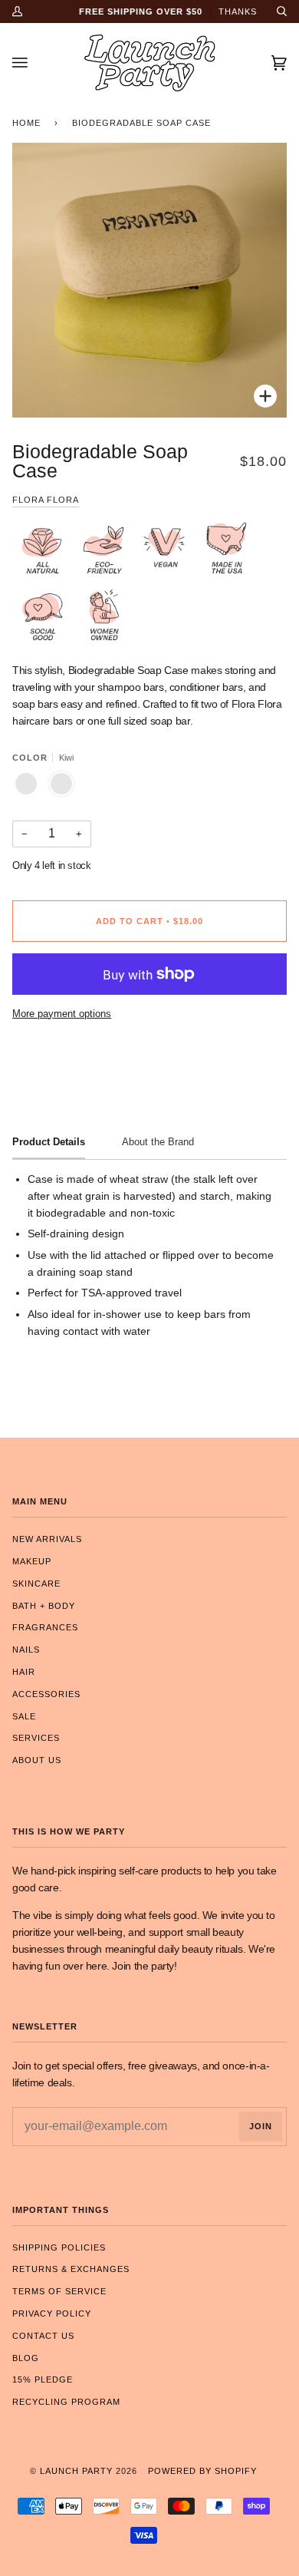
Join (261, 2126)
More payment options (62, 1014)
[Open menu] (35, 63)
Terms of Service (59, 2291)
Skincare (36, 1584)
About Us (37, 1760)
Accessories (46, 1694)
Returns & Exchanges (71, 2269)
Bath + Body (44, 1606)
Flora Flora (46, 500)
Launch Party (76, 2471)
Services (36, 1738)
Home (26, 123)
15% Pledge (43, 2379)
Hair (24, 1672)
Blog (26, 2358)
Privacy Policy (52, 2313)
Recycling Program (66, 2402)
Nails (26, 1650)
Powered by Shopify (202, 2471)
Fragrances (45, 1627)
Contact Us (43, 2336)
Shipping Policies (59, 2247)
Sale (24, 1716)
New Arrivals (47, 1539)
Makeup (32, 1561)
